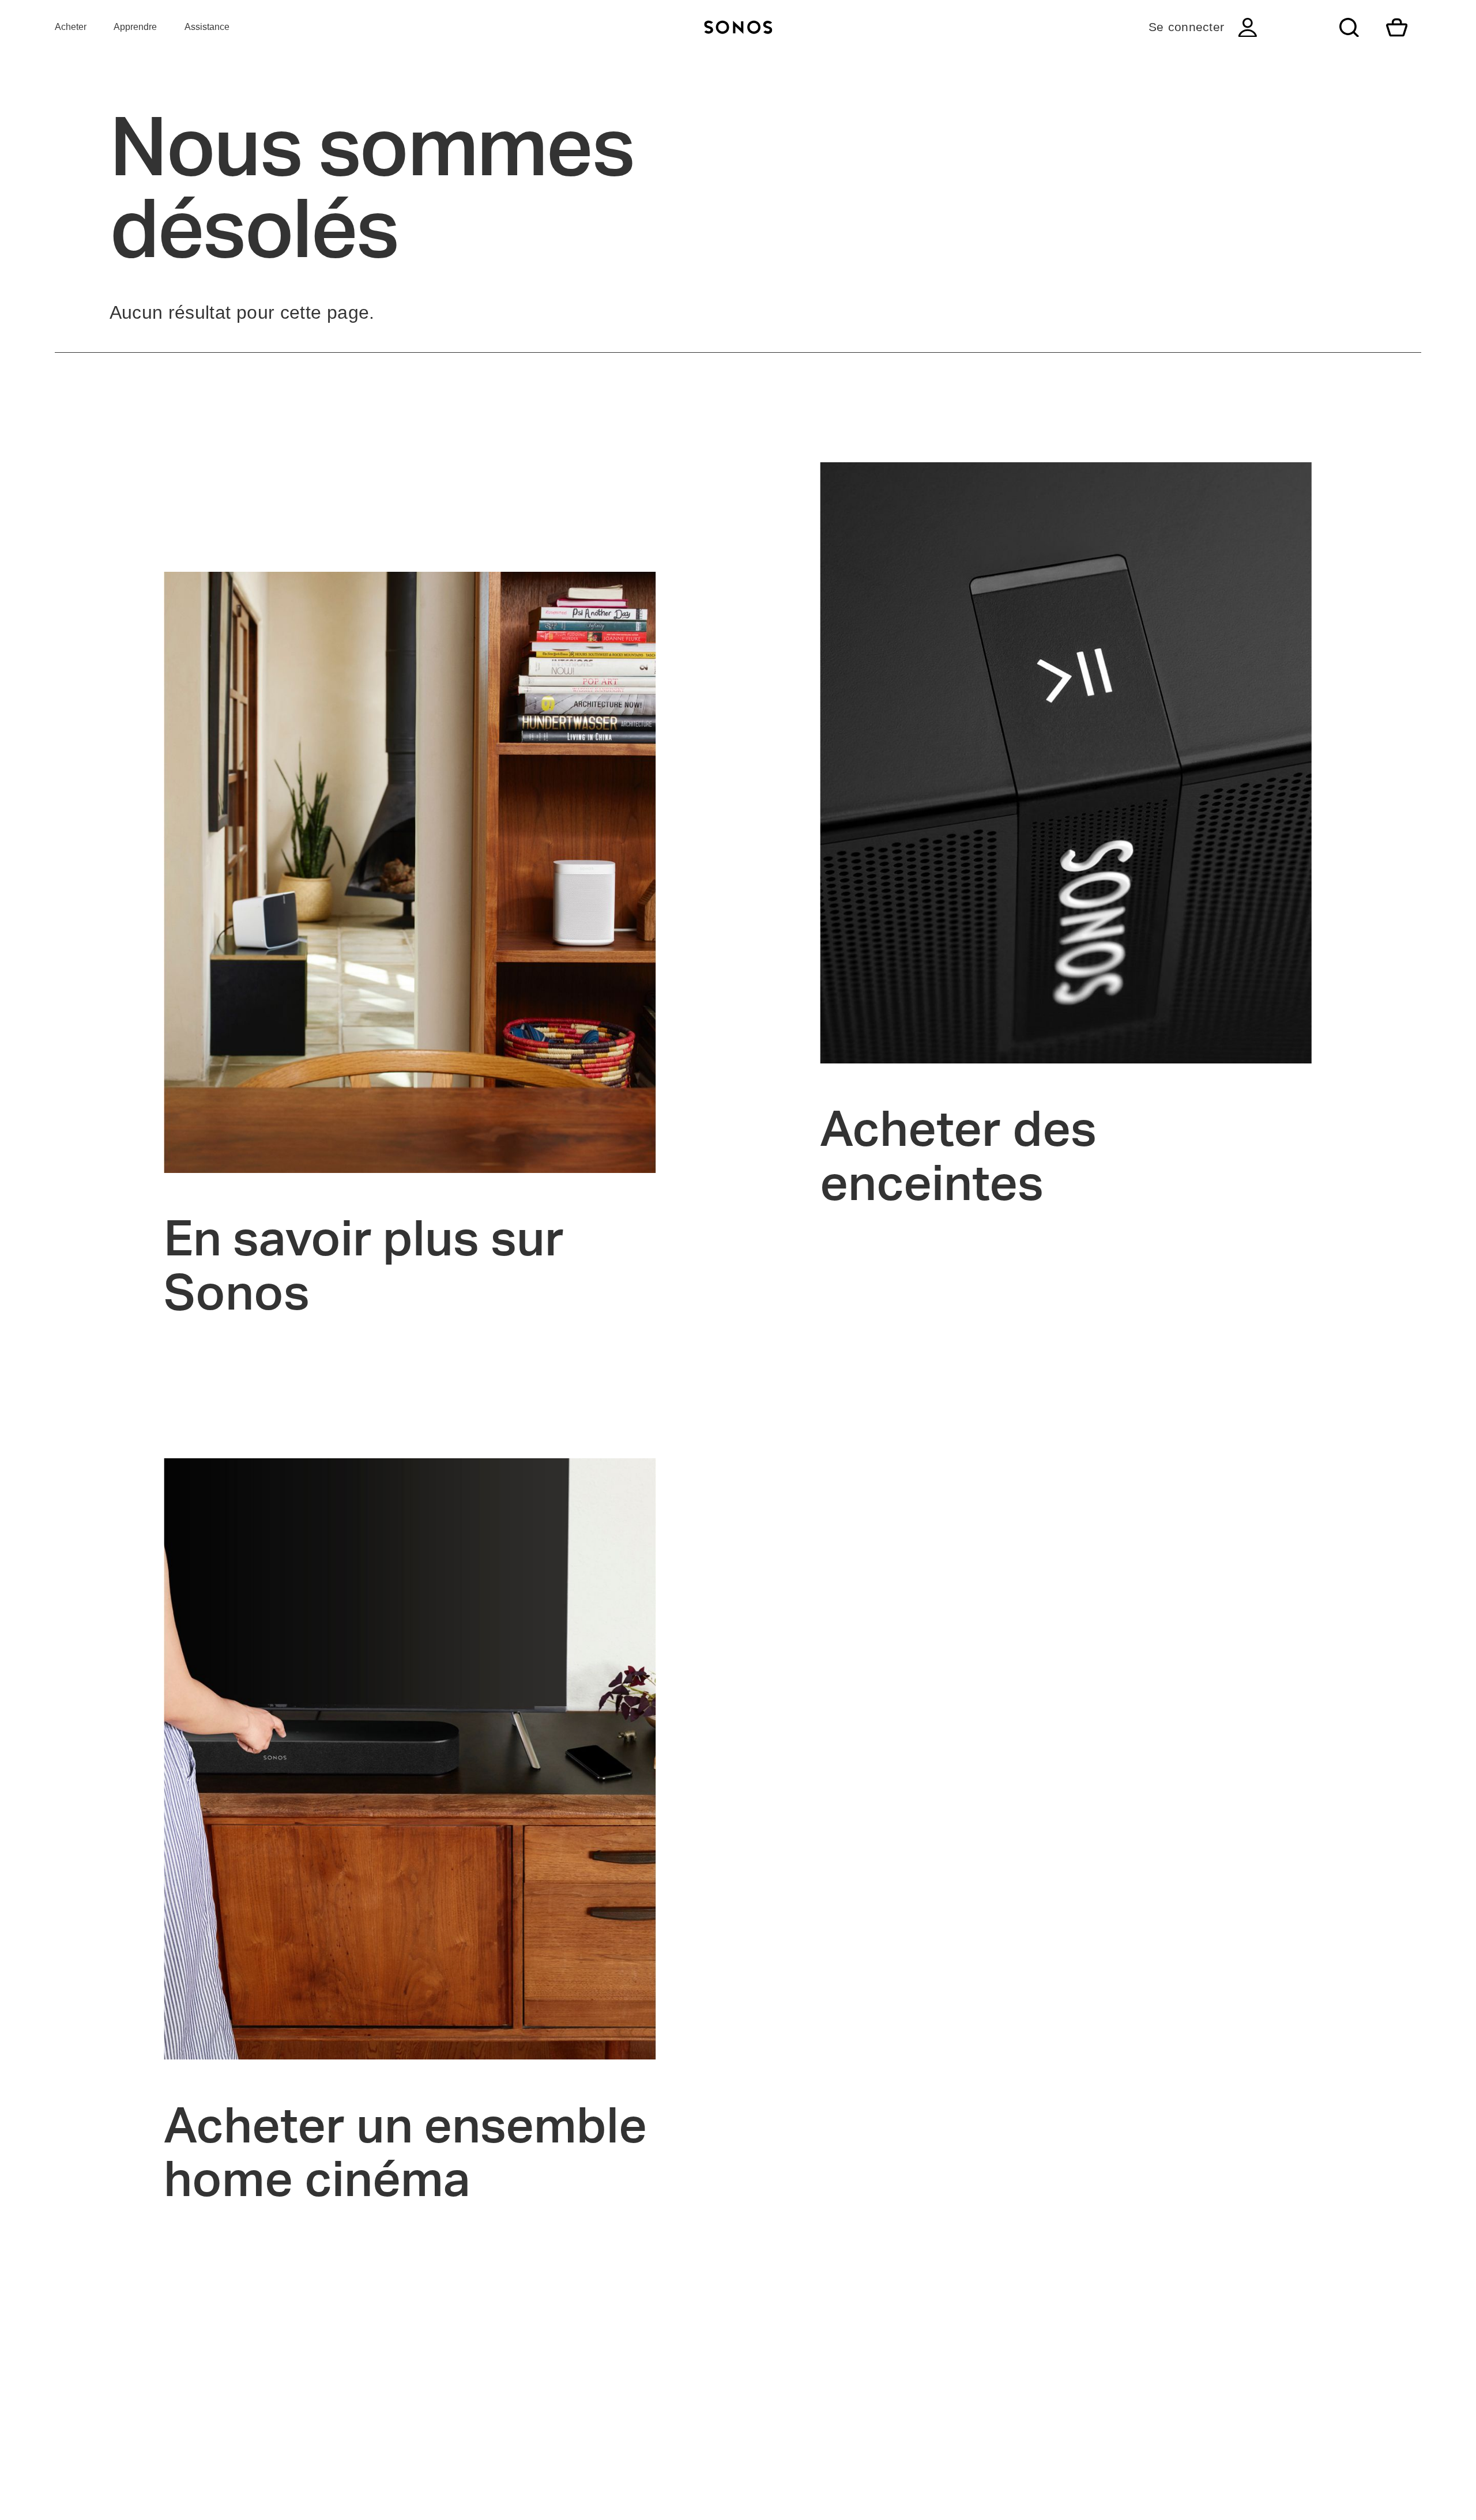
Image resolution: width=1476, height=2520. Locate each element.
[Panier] (1397, 27)
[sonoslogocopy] (738, 27)
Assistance (207, 27)
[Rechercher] (1349, 27)
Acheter (71, 27)
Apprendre (135, 27)
